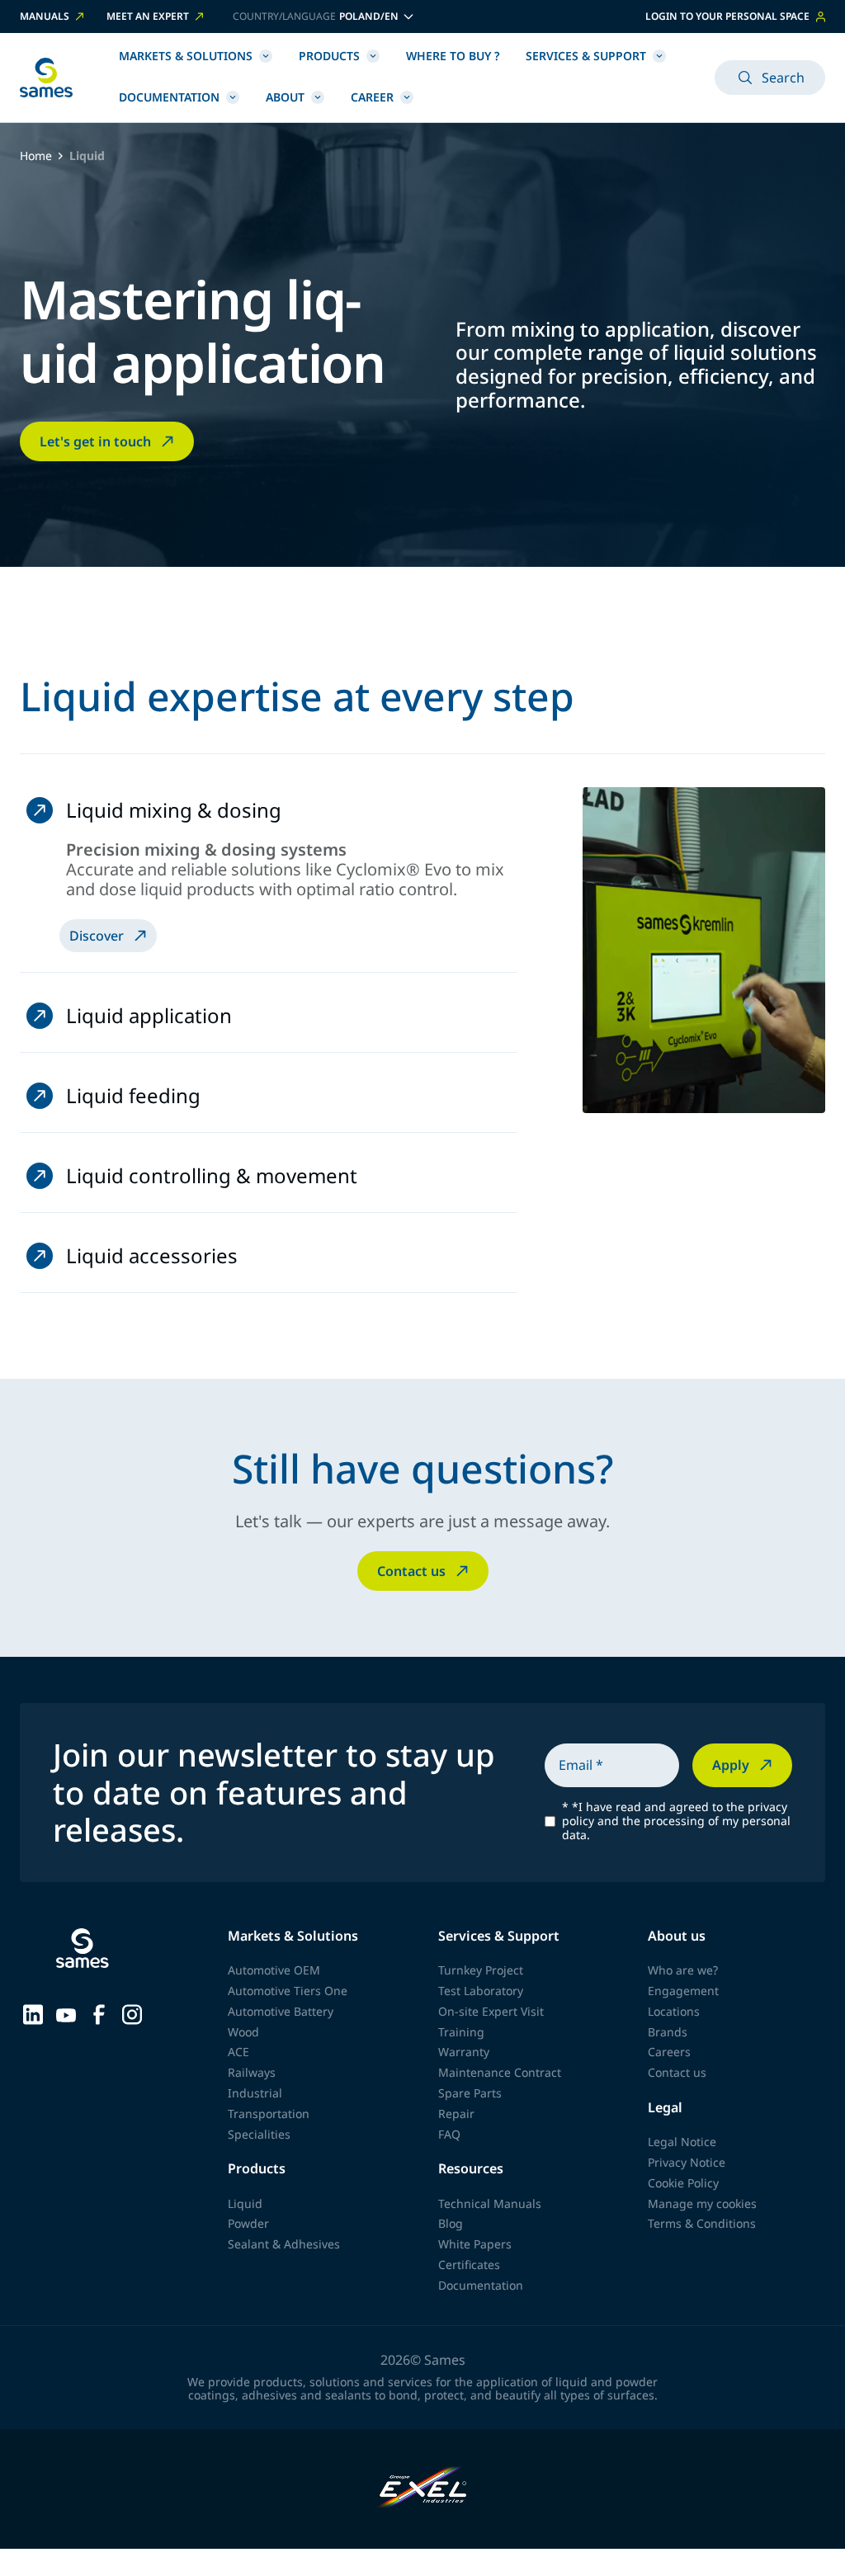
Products (329, 56)
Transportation (269, 2114)
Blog (451, 2223)
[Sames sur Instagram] (132, 2012)
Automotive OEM (274, 1970)
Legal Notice (682, 2142)
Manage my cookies (702, 2203)
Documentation (169, 97)
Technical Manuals (490, 2203)
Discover (97, 936)
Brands (668, 2032)
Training (461, 2032)
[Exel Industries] (423, 2489)
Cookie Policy (683, 2183)
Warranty (464, 2052)
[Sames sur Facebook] (99, 2012)
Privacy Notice (687, 2162)
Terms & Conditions (702, 2223)
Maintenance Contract (500, 2072)
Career (372, 97)
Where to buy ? (453, 56)
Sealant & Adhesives (284, 2244)
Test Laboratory (481, 1991)
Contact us (411, 1571)
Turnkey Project (481, 1970)
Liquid (245, 2203)
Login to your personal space (727, 16)
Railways (252, 2072)
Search (783, 78)
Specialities (259, 2134)
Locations (674, 2011)
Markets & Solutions (186, 56)
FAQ (449, 2134)
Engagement (683, 1991)
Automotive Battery (281, 2011)
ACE (238, 2052)
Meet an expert (148, 17)
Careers (669, 2052)
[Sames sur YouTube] (66, 2013)
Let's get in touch (95, 441)
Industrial (255, 2093)
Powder (248, 2223)
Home (36, 156)
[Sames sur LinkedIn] (33, 2012)
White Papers (475, 2244)
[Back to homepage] (46, 78)
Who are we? (683, 1970)
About (285, 97)
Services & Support (586, 56)
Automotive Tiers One (288, 1991)
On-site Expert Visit (491, 2011)
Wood (243, 2032)
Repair (456, 2114)
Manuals (45, 17)
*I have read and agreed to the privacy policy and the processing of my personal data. (676, 1821)
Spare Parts (470, 2093)
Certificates (469, 2265)
